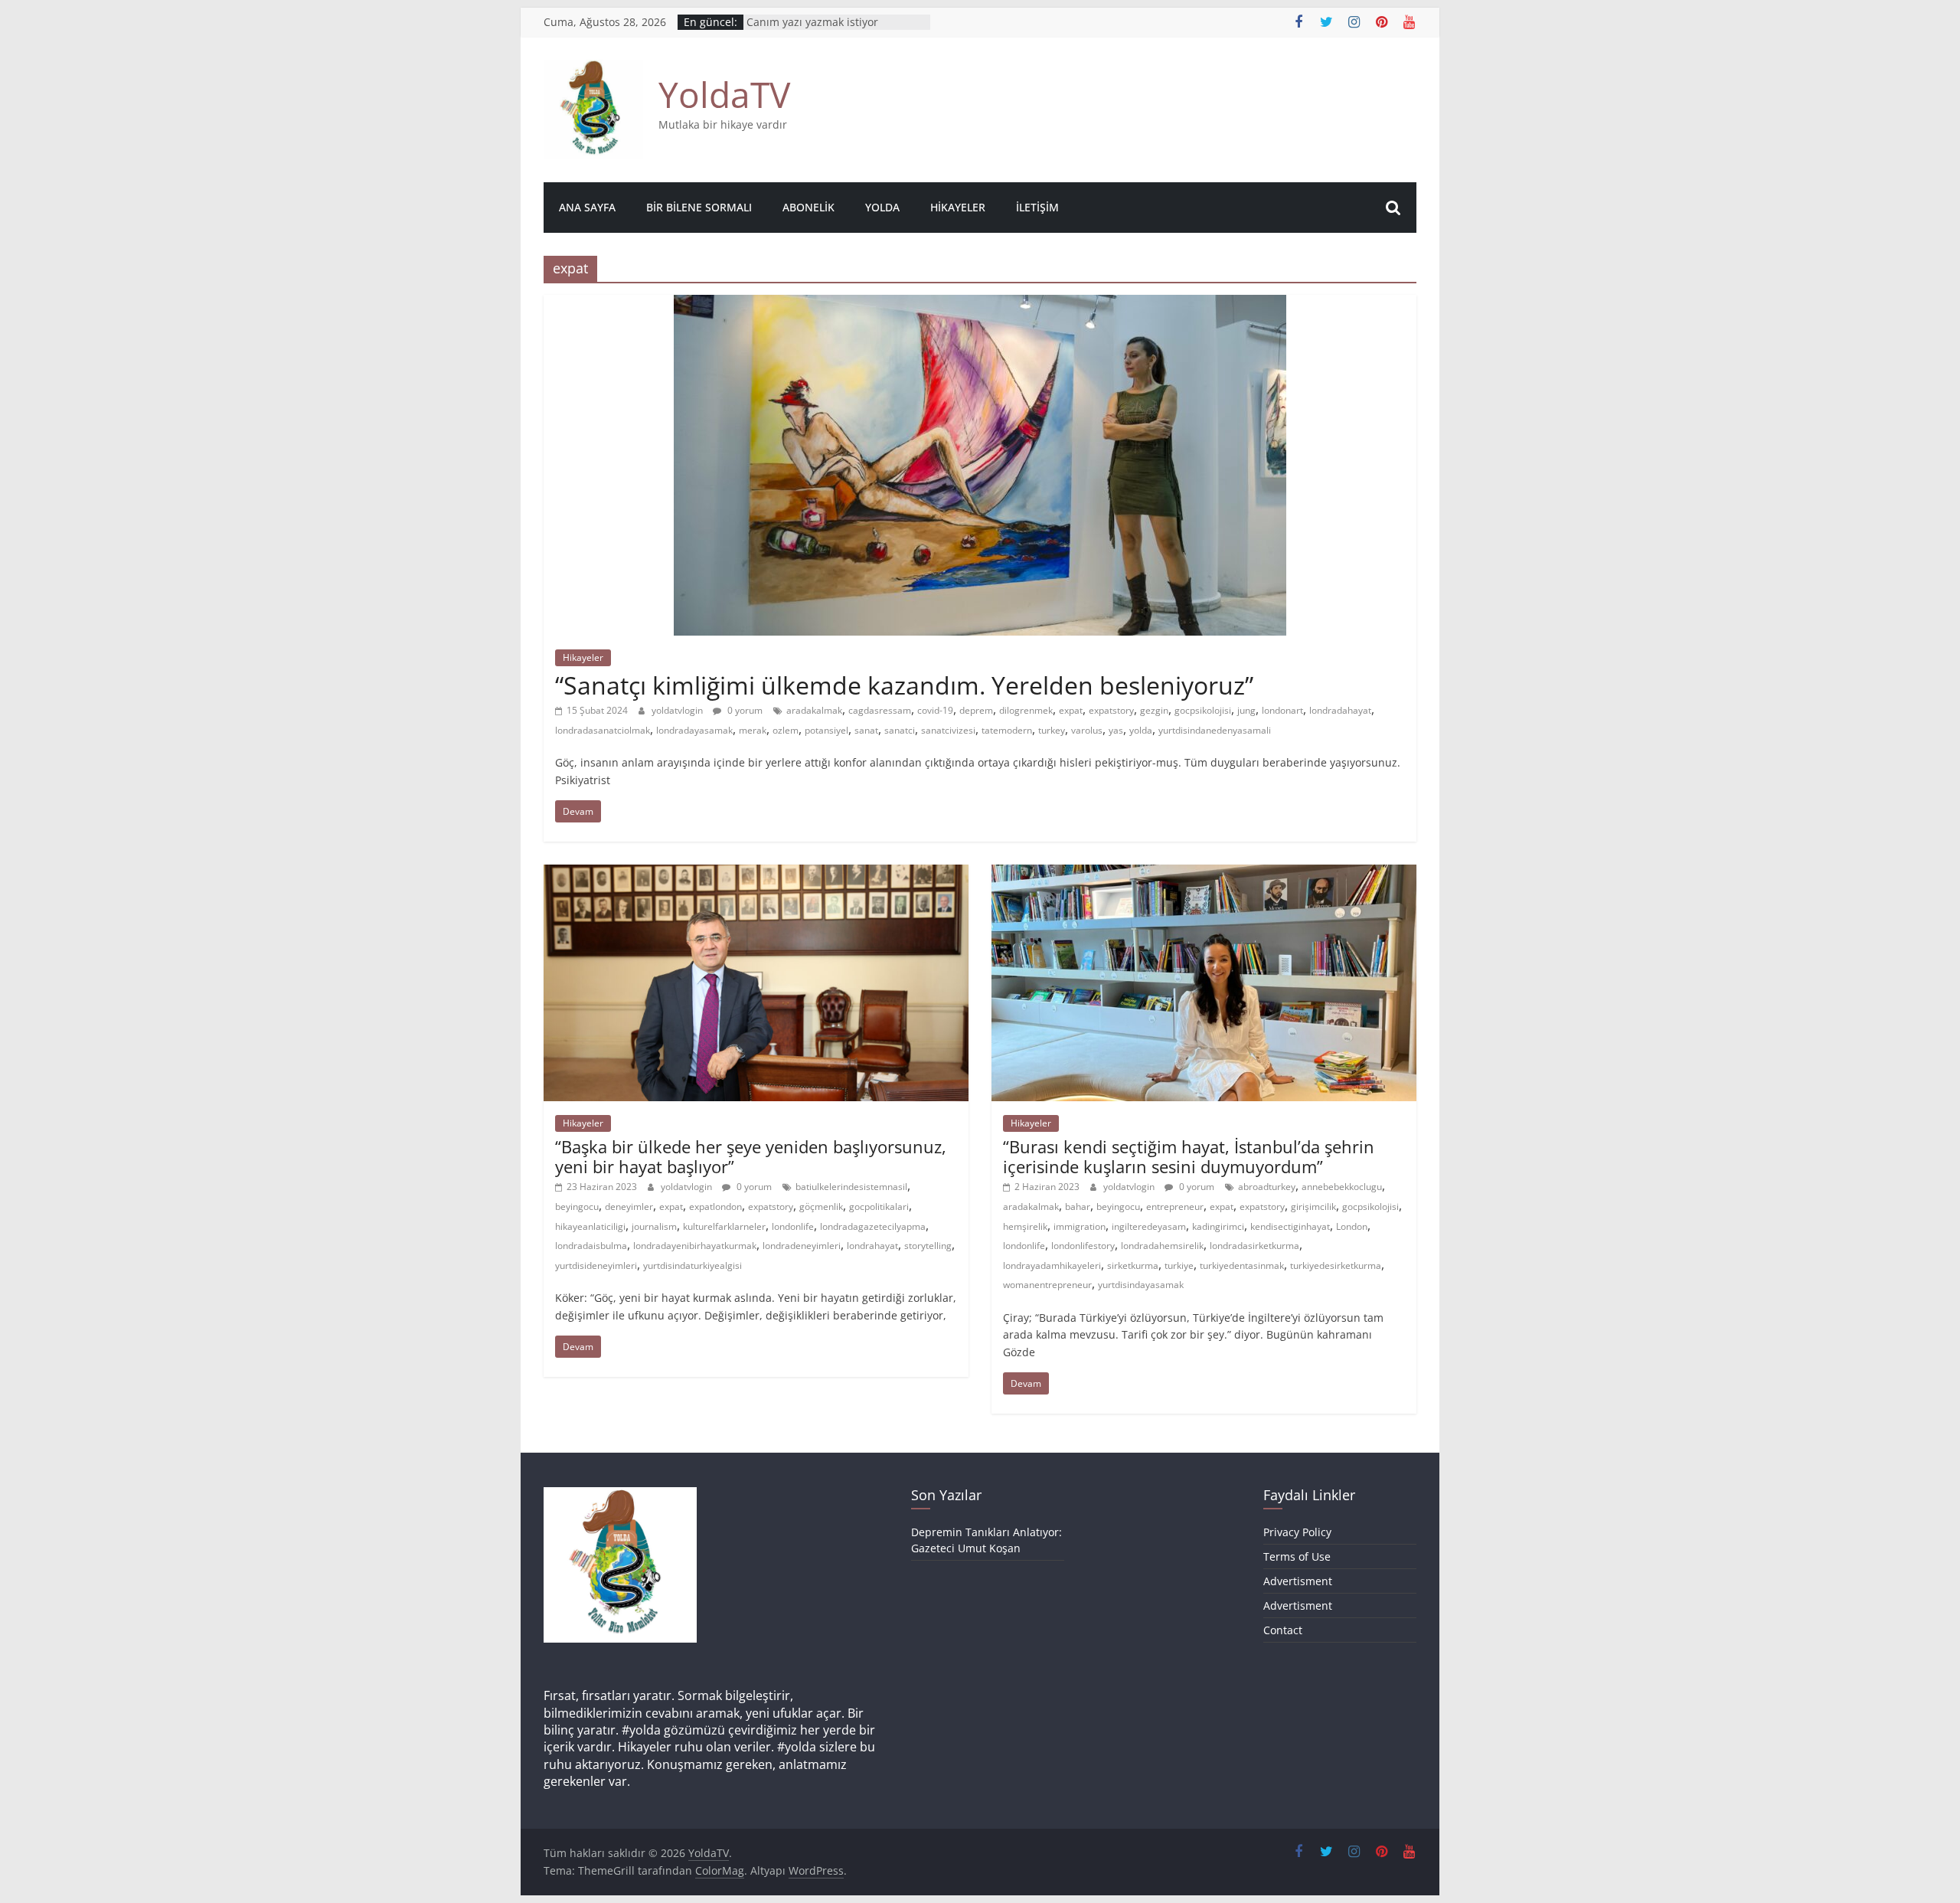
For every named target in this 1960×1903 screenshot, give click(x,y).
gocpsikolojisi (1203, 710)
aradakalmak (814, 710)
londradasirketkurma (1254, 1246)
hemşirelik (1025, 1226)
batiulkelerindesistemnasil (851, 1187)
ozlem (786, 730)
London (1352, 1226)
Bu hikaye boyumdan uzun (815, 22)
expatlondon (715, 1207)
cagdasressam (880, 710)
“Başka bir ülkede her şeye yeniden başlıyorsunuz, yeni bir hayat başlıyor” (751, 1156)
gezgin (1154, 710)
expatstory (1111, 710)
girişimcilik (1313, 1207)
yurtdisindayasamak (1141, 1285)
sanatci (900, 730)
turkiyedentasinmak (1242, 1265)
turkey (1052, 730)
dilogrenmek (1026, 710)
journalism (654, 1226)
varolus (1087, 730)
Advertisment (1298, 1581)
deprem (976, 710)
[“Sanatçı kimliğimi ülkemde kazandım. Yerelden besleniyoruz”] (980, 304)
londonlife (793, 1226)
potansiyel (826, 730)
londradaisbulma (591, 1246)
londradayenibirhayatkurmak (695, 1246)
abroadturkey (1267, 1187)
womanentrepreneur (1047, 1285)
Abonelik (808, 207)
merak (753, 730)
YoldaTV (724, 94)
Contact (1283, 1630)
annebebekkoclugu (1342, 1187)
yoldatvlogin (678, 710)
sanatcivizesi (948, 730)
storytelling (928, 1246)
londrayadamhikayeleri (1052, 1265)
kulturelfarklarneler (724, 1226)
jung (1246, 710)
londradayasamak (694, 730)
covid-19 (935, 710)
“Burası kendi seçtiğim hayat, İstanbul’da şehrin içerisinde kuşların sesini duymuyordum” (1189, 1156)
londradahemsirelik (1162, 1246)
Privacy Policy (1297, 1532)
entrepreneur (1175, 1207)
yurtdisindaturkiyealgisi (693, 1265)
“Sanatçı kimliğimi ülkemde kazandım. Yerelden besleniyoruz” (904, 685)
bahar (1078, 1207)
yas (1116, 730)
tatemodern (1007, 730)
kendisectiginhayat (1290, 1226)
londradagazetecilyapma (873, 1226)
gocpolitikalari (879, 1207)
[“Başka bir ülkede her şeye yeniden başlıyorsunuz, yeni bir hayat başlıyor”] (756, 874)
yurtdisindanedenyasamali (1215, 730)
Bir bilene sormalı (699, 207)
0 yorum (744, 710)
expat (1071, 710)
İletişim (1037, 207)
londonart (1282, 710)
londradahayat (1340, 710)
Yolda (882, 207)
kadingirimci (1218, 1226)
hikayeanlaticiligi (590, 1226)
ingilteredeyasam (1149, 1226)
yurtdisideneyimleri (596, 1265)
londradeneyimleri (802, 1246)
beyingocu (577, 1207)
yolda (1141, 730)
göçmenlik (821, 1207)
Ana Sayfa (587, 207)
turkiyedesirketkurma (1336, 1265)
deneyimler (629, 1207)
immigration (1080, 1226)
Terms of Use (1297, 1556)
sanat (866, 730)
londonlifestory (1083, 1246)
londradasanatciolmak (603, 730)
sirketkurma (1133, 1265)
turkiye (1179, 1265)
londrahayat (872, 1246)
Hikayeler (958, 207)
